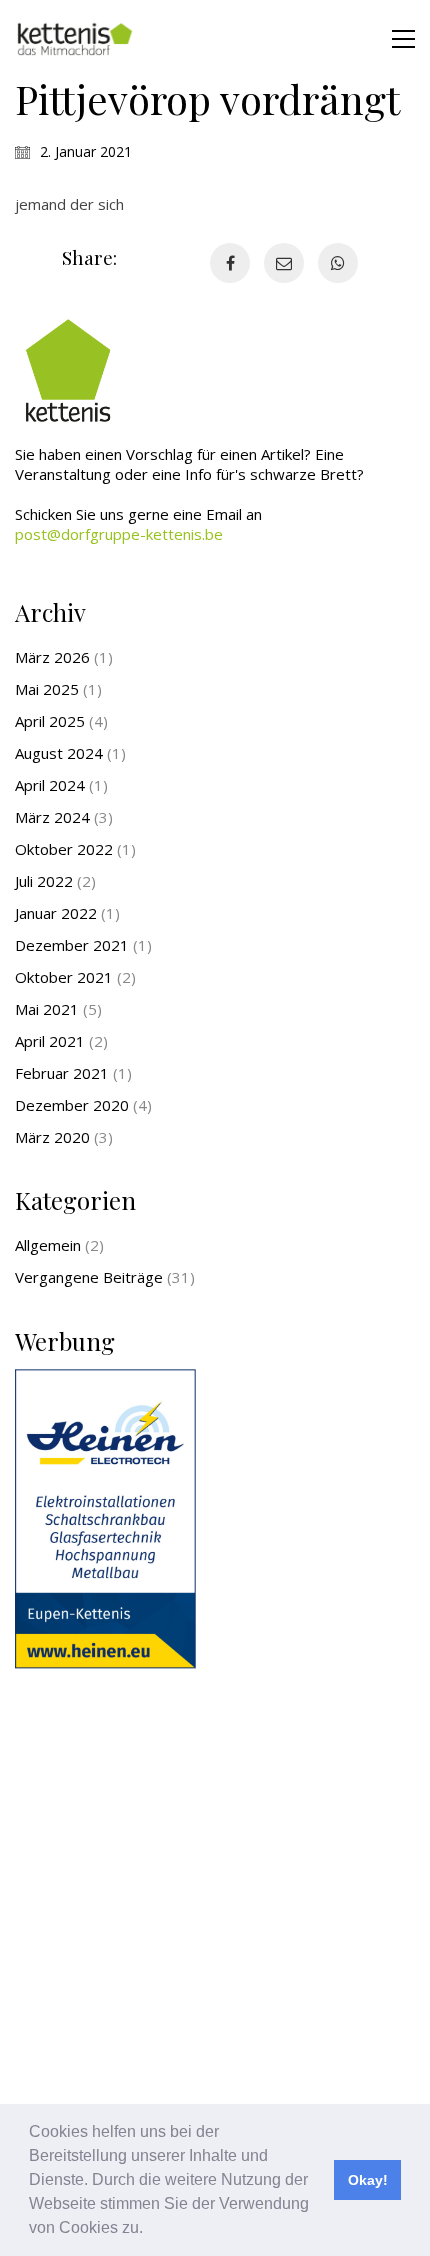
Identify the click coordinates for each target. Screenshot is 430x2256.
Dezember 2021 (72, 945)
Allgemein (48, 1245)
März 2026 (52, 657)
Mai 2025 (47, 689)
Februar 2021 (62, 1073)
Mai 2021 (47, 1009)
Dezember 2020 (72, 1105)
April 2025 (50, 721)
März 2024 (52, 817)
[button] (150, 2230)
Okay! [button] (368, 2180)
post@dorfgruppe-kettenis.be (119, 534)
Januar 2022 (56, 913)
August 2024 (59, 753)
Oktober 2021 (64, 977)
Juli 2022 (44, 881)
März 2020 (52, 1137)
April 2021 (50, 1041)
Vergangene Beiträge (89, 1277)
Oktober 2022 (64, 849)
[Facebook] (230, 263)
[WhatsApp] (338, 263)
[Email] (284, 263)
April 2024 (50, 785)
